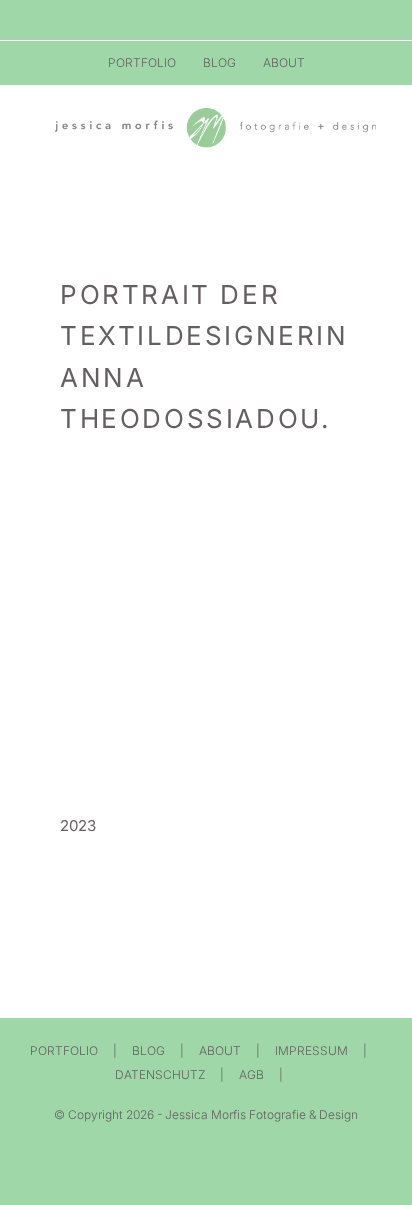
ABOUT (220, 1050)
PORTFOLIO (64, 1050)
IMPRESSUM (311, 1050)
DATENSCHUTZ (160, 1074)
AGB (251, 1074)
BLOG (148, 1050)
